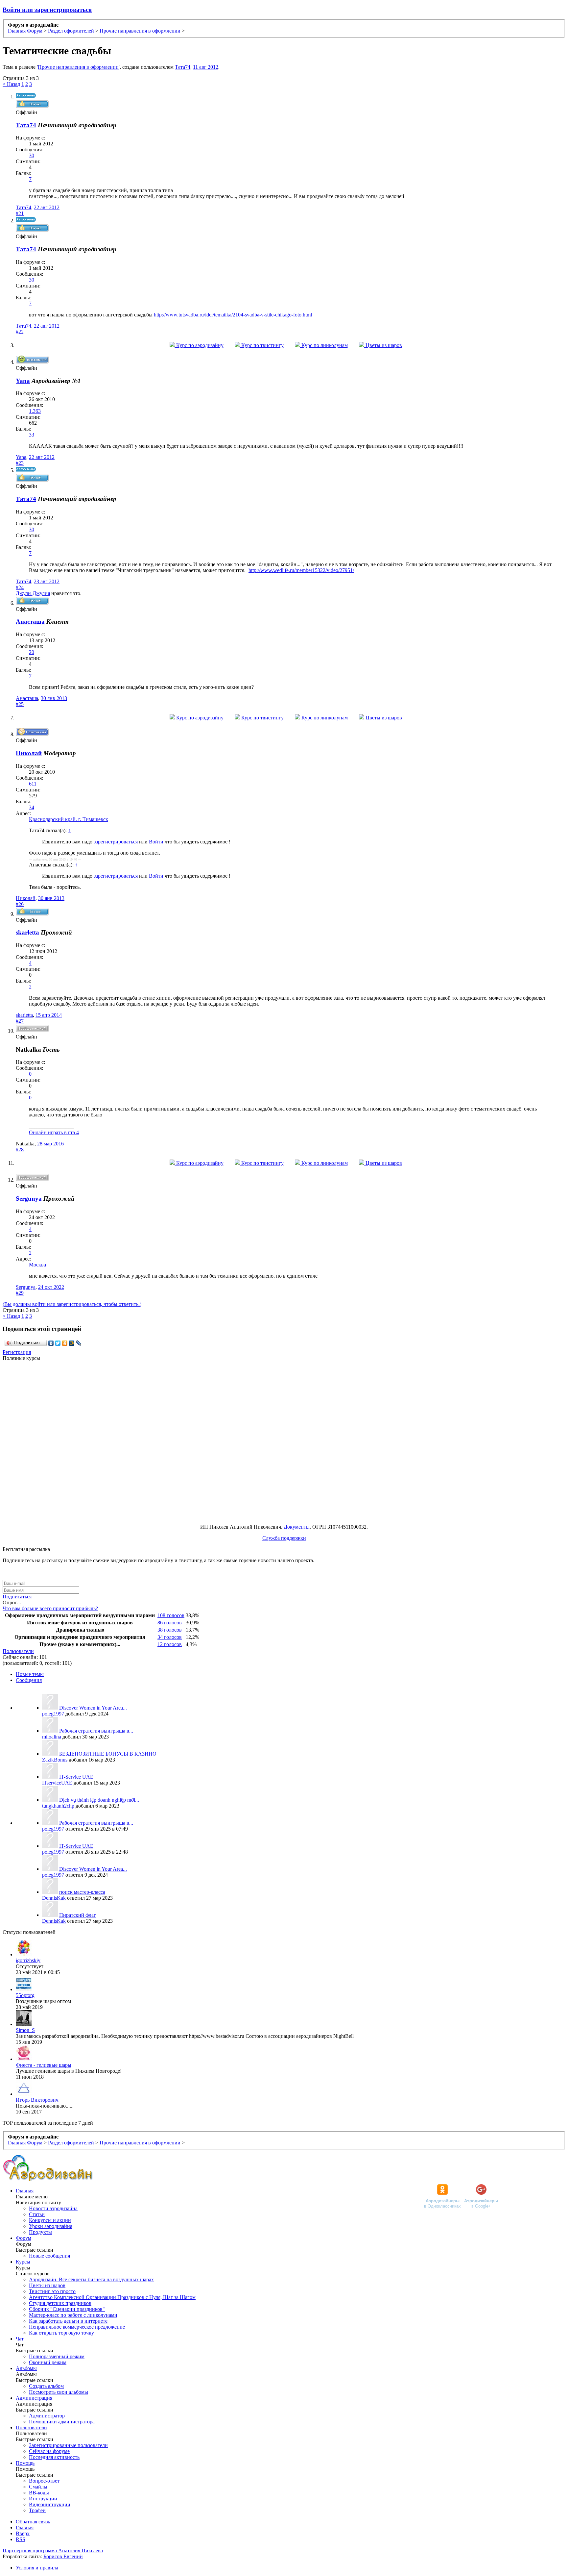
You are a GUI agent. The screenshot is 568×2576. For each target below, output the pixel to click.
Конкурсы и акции (50, 2220)
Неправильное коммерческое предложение (77, 2327)
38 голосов (170, 1630)
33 (32, 435)
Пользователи (18, 1651)
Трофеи (37, 2510)
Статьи (37, 2214)
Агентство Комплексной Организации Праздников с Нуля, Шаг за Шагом (112, 2297)
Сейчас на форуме (49, 2451)
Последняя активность (54, 2457)
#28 (20, 1150)
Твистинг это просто (52, 2291)
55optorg (25, 1995)
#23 (20, 463)
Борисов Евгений (63, 2556)
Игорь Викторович (37, 2100)
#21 (20, 213)
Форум (24, 2238)
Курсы (23, 2262)
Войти (156, 842)
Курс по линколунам (324, 345)
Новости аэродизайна (53, 2208)
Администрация (34, 2398)
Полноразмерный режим (57, 2356)
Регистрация (17, 1352)
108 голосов (171, 1615)
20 (32, 652)
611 (33, 784)
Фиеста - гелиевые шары (44, 2065)
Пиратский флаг (78, 1915)
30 (32, 155)
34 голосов (170, 1637)
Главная (25, 2191)
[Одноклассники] (65, 1343)
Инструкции (43, 2499)
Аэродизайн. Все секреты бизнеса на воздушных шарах (91, 2279)
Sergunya (29, 1199)
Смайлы (38, 2487)
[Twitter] (58, 1343)
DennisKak (54, 1898)
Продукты (40, 2232)
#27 (20, 1021)
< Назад (11, 84)
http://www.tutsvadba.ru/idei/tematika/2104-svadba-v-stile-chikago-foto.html (233, 315)
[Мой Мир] (72, 1343)
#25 (20, 704)
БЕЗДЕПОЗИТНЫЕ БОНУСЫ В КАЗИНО (108, 1754)
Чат (20, 2339)
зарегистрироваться (116, 842)
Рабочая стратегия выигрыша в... (96, 1731)
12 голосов (170, 1644)
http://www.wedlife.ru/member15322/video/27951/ (301, 570)
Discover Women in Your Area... (93, 1708)
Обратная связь (33, 2522)
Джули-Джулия (33, 593)
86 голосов (170, 1623)
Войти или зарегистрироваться (47, 10)
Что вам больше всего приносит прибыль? (50, 1608)
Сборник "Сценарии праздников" (67, 2309)
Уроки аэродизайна (51, 2226)
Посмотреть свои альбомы (59, 2392)
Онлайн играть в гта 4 (54, 1132)
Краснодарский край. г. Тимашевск (69, 819)
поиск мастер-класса (82, 1892)
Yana (21, 457)
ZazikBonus (55, 1760)
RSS (21, 2539)
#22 (20, 332)
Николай (26, 898)
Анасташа (27, 698)
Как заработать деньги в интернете (68, 2321)
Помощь (25, 2463)
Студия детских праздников (60, 2303)
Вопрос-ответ (44, 2481)
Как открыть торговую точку (61, 2333)
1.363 (35, 411)
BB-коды (39, 2493)
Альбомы (26, 2368)
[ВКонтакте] (51, 1343)
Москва (37, 1265)
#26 (20, 904)
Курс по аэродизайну (199, 345)
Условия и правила (37, 2568)
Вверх (23, 2533)
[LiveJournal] (79, 1343)
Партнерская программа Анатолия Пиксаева (53, 2551)
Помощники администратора (62, 2422)
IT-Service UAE (76, 1777)
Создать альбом (46, 2386)
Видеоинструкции (50, 2504)
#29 (20, 1293)
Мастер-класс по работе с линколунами (73, 2315)
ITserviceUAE (57, 1783)
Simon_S (25, 2030)
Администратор (47, 2416)
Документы (297, 1527)
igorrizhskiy (28, 1960)
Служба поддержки (284, 1538)
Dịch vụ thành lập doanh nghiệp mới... (99, 1800)
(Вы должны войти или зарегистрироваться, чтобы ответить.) (72, 1304)
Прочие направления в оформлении (78, 67)
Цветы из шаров (383, 345)
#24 (20, 587)
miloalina (52, 1737)
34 (32, 807)
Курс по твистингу (262, 345)
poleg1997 (53, 1714)
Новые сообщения (49, 2256)
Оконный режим (48, 2362)
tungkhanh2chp (58, 1806)
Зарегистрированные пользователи (68, 2445)
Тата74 (183, 67)
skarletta (27, 932)
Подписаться (17, 1597)
